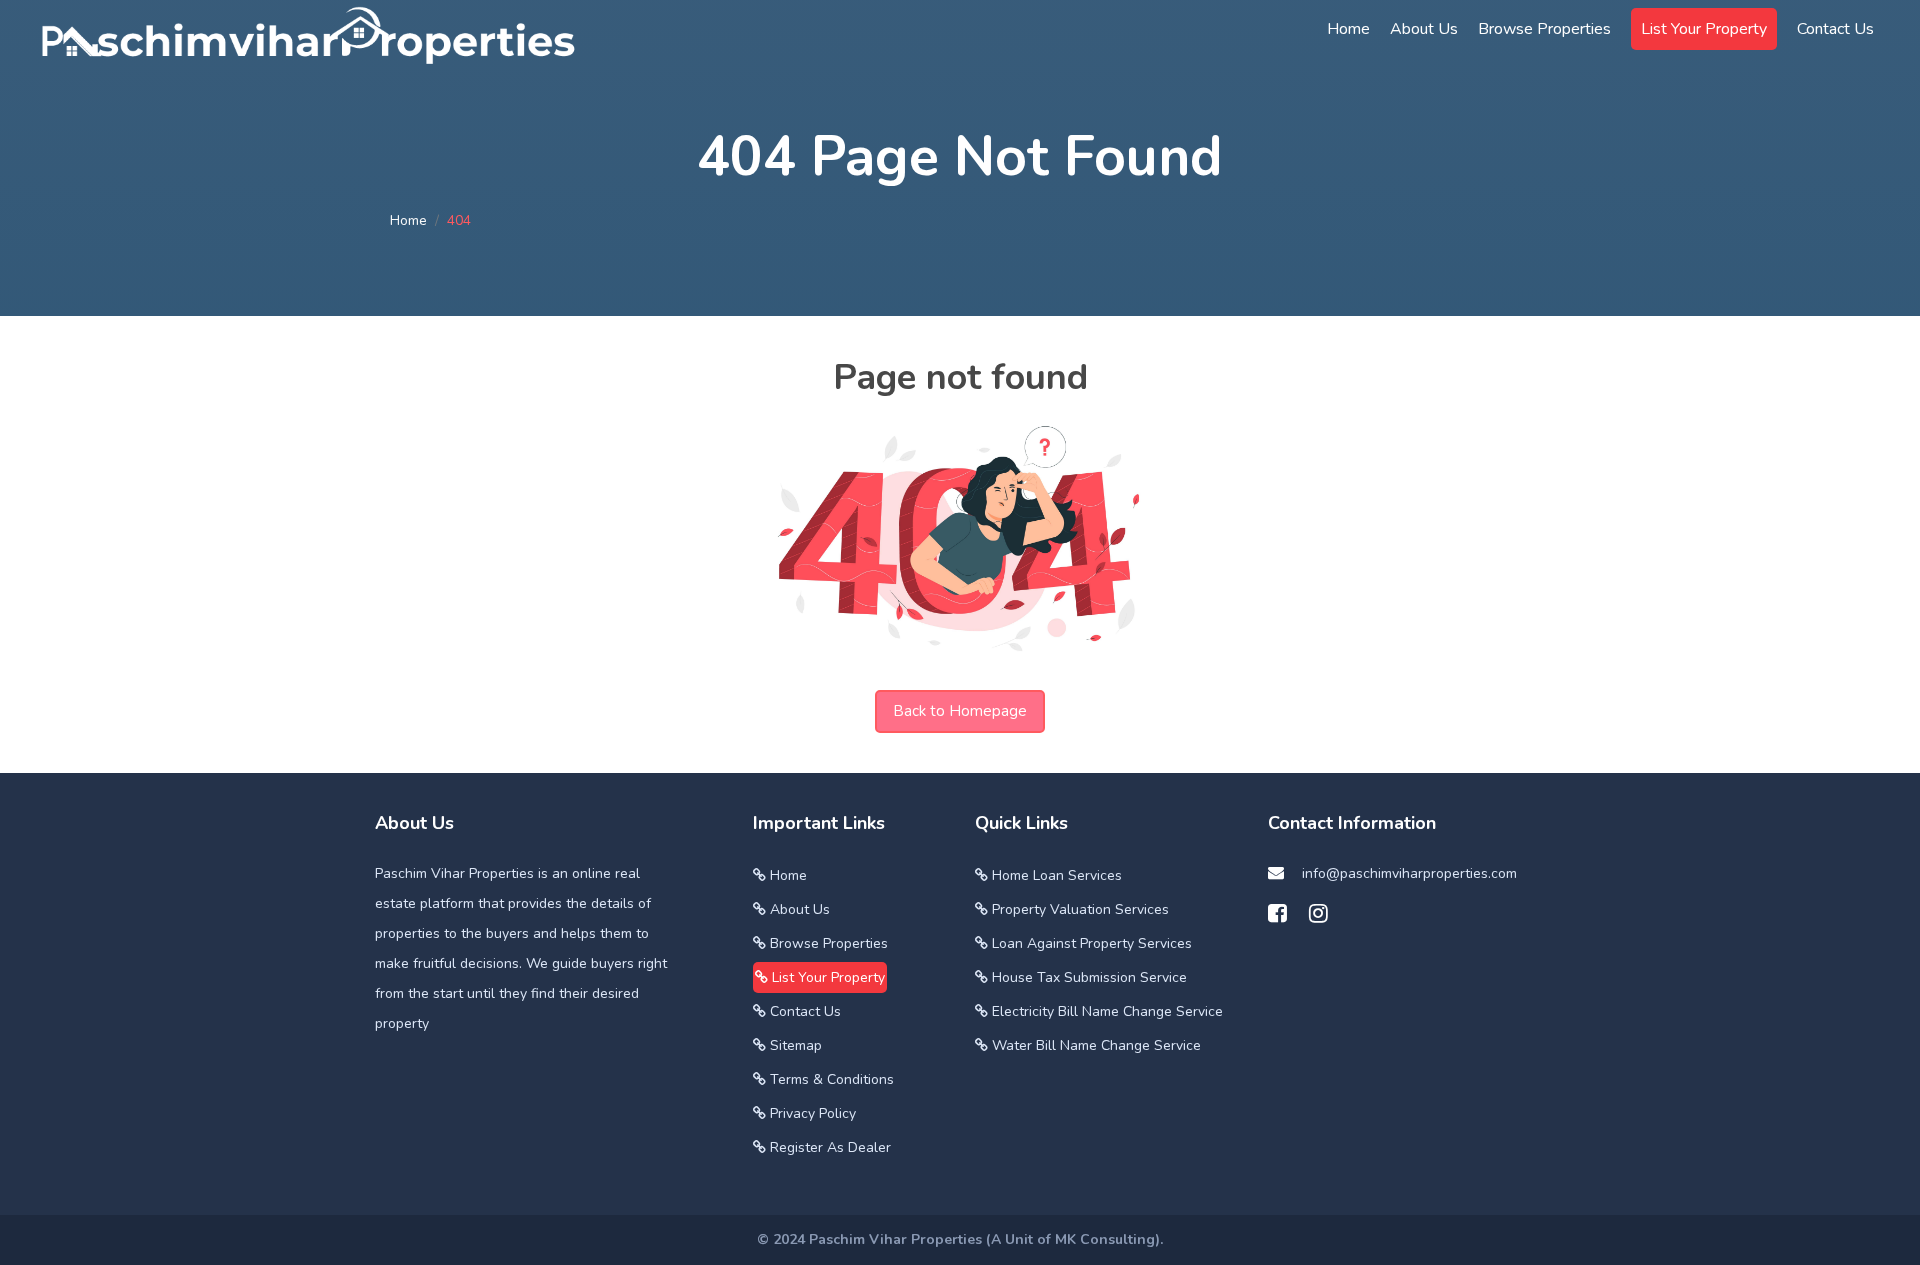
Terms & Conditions (830, 1079)
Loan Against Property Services (1090, 943)
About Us (1424, 29)
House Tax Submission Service (1087, 977)
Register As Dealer (828, 1147)
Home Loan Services (1055, 875)
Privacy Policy (811, 1113)
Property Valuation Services (1078, 909)
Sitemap (794, 1045)
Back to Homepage (960, 711)
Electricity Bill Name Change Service (1105, 1011)
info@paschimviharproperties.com (1409, 873)
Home (408, 220)
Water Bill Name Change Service (1094, 1045)
